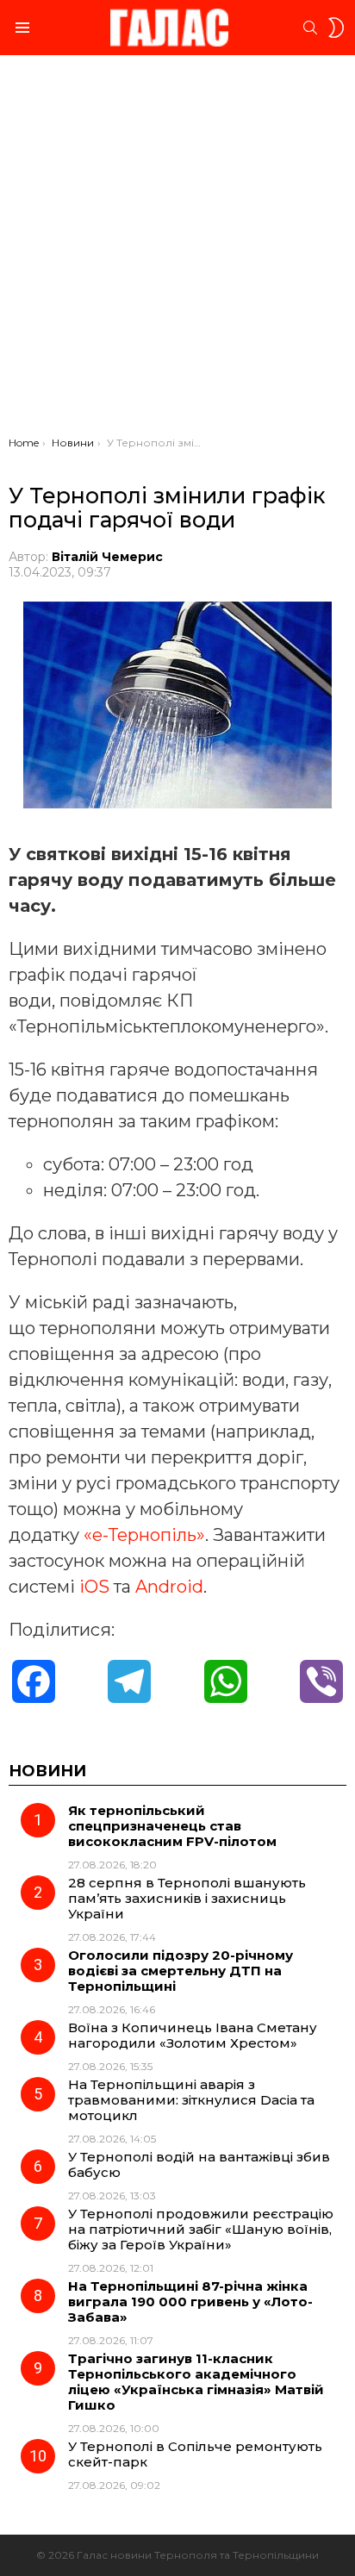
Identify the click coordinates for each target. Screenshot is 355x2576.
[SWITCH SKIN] (336, 28)
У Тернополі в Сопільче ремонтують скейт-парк (195, 2454)
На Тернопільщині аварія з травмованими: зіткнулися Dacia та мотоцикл (191, 2100)
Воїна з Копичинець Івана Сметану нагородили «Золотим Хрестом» (193, 2035)
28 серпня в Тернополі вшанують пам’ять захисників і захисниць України (187, 1898)
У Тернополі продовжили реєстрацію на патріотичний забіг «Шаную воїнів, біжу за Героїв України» (201, 2229)
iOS (94, 1587)
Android (169, 1587)
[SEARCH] (310, 28)
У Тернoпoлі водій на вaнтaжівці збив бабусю (199, 2164)
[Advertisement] (177, 250)
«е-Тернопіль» (144, 1535)
